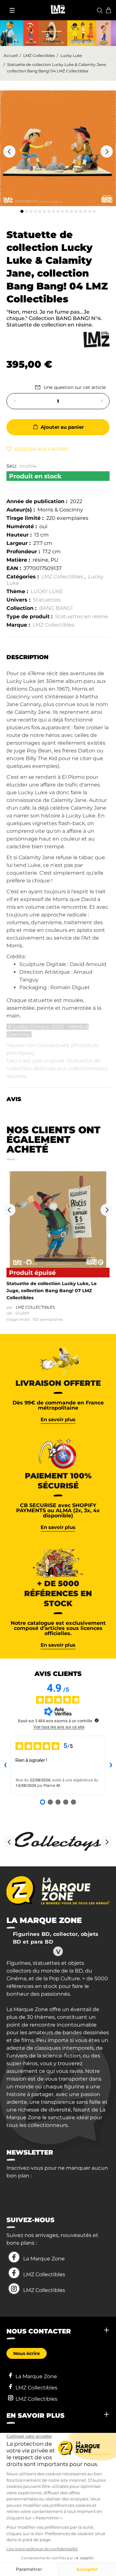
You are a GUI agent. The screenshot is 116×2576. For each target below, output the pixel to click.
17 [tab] (94, 211)
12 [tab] (72, 211)
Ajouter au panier (62, 427)
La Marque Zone (44, 2259)
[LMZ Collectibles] (97, 339)
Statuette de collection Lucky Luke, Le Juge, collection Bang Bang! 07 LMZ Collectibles (52, 1291)
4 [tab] (35, 211)
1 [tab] (22, 211)
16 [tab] (90, 211)
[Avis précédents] (5, 1765)
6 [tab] (44, 211)
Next (107, 152)
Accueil (11, 55)
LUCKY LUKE (47, 591)
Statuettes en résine (82, 616)
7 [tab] (49, 211)
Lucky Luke (71, 55)
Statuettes (47, 600)
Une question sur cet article (75, 387)
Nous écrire (27, 2353)
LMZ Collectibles (39, 55)
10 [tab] (63, 211)
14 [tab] (81, 211)
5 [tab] (40, 211)
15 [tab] (85, 211)
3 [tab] (31, 211)
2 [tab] (26, 211)
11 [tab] (67, 211)
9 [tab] (58, 211)
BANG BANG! (56, 608)
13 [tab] (76, 211)
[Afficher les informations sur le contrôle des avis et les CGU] (97, 1720)
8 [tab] (53, 211)
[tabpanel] (58, 148)
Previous (9, 152)
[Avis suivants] (111, 1765)
